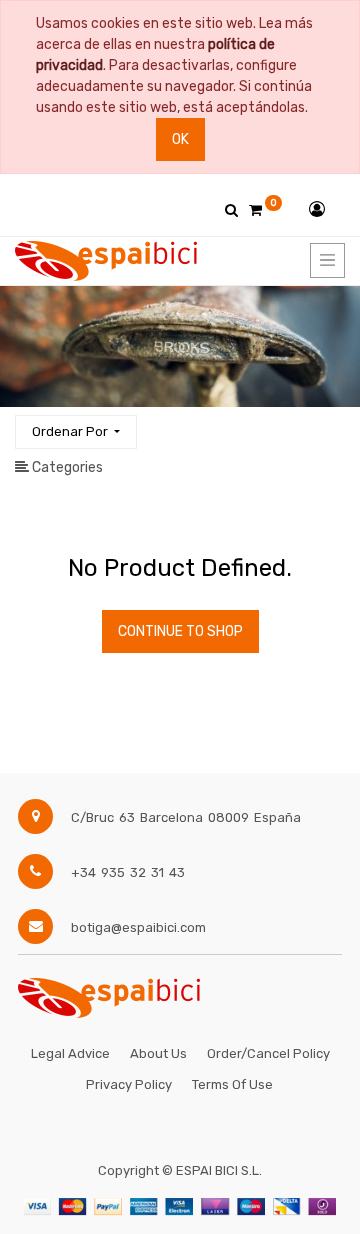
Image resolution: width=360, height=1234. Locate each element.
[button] (76, 432)
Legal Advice (70, 1053)
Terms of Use (232, 1084)
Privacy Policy (129, 1084)
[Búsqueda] (329, 423)
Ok (180, 139)
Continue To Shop (180, 631)
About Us (158, 1053)
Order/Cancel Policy (268, 1053)
